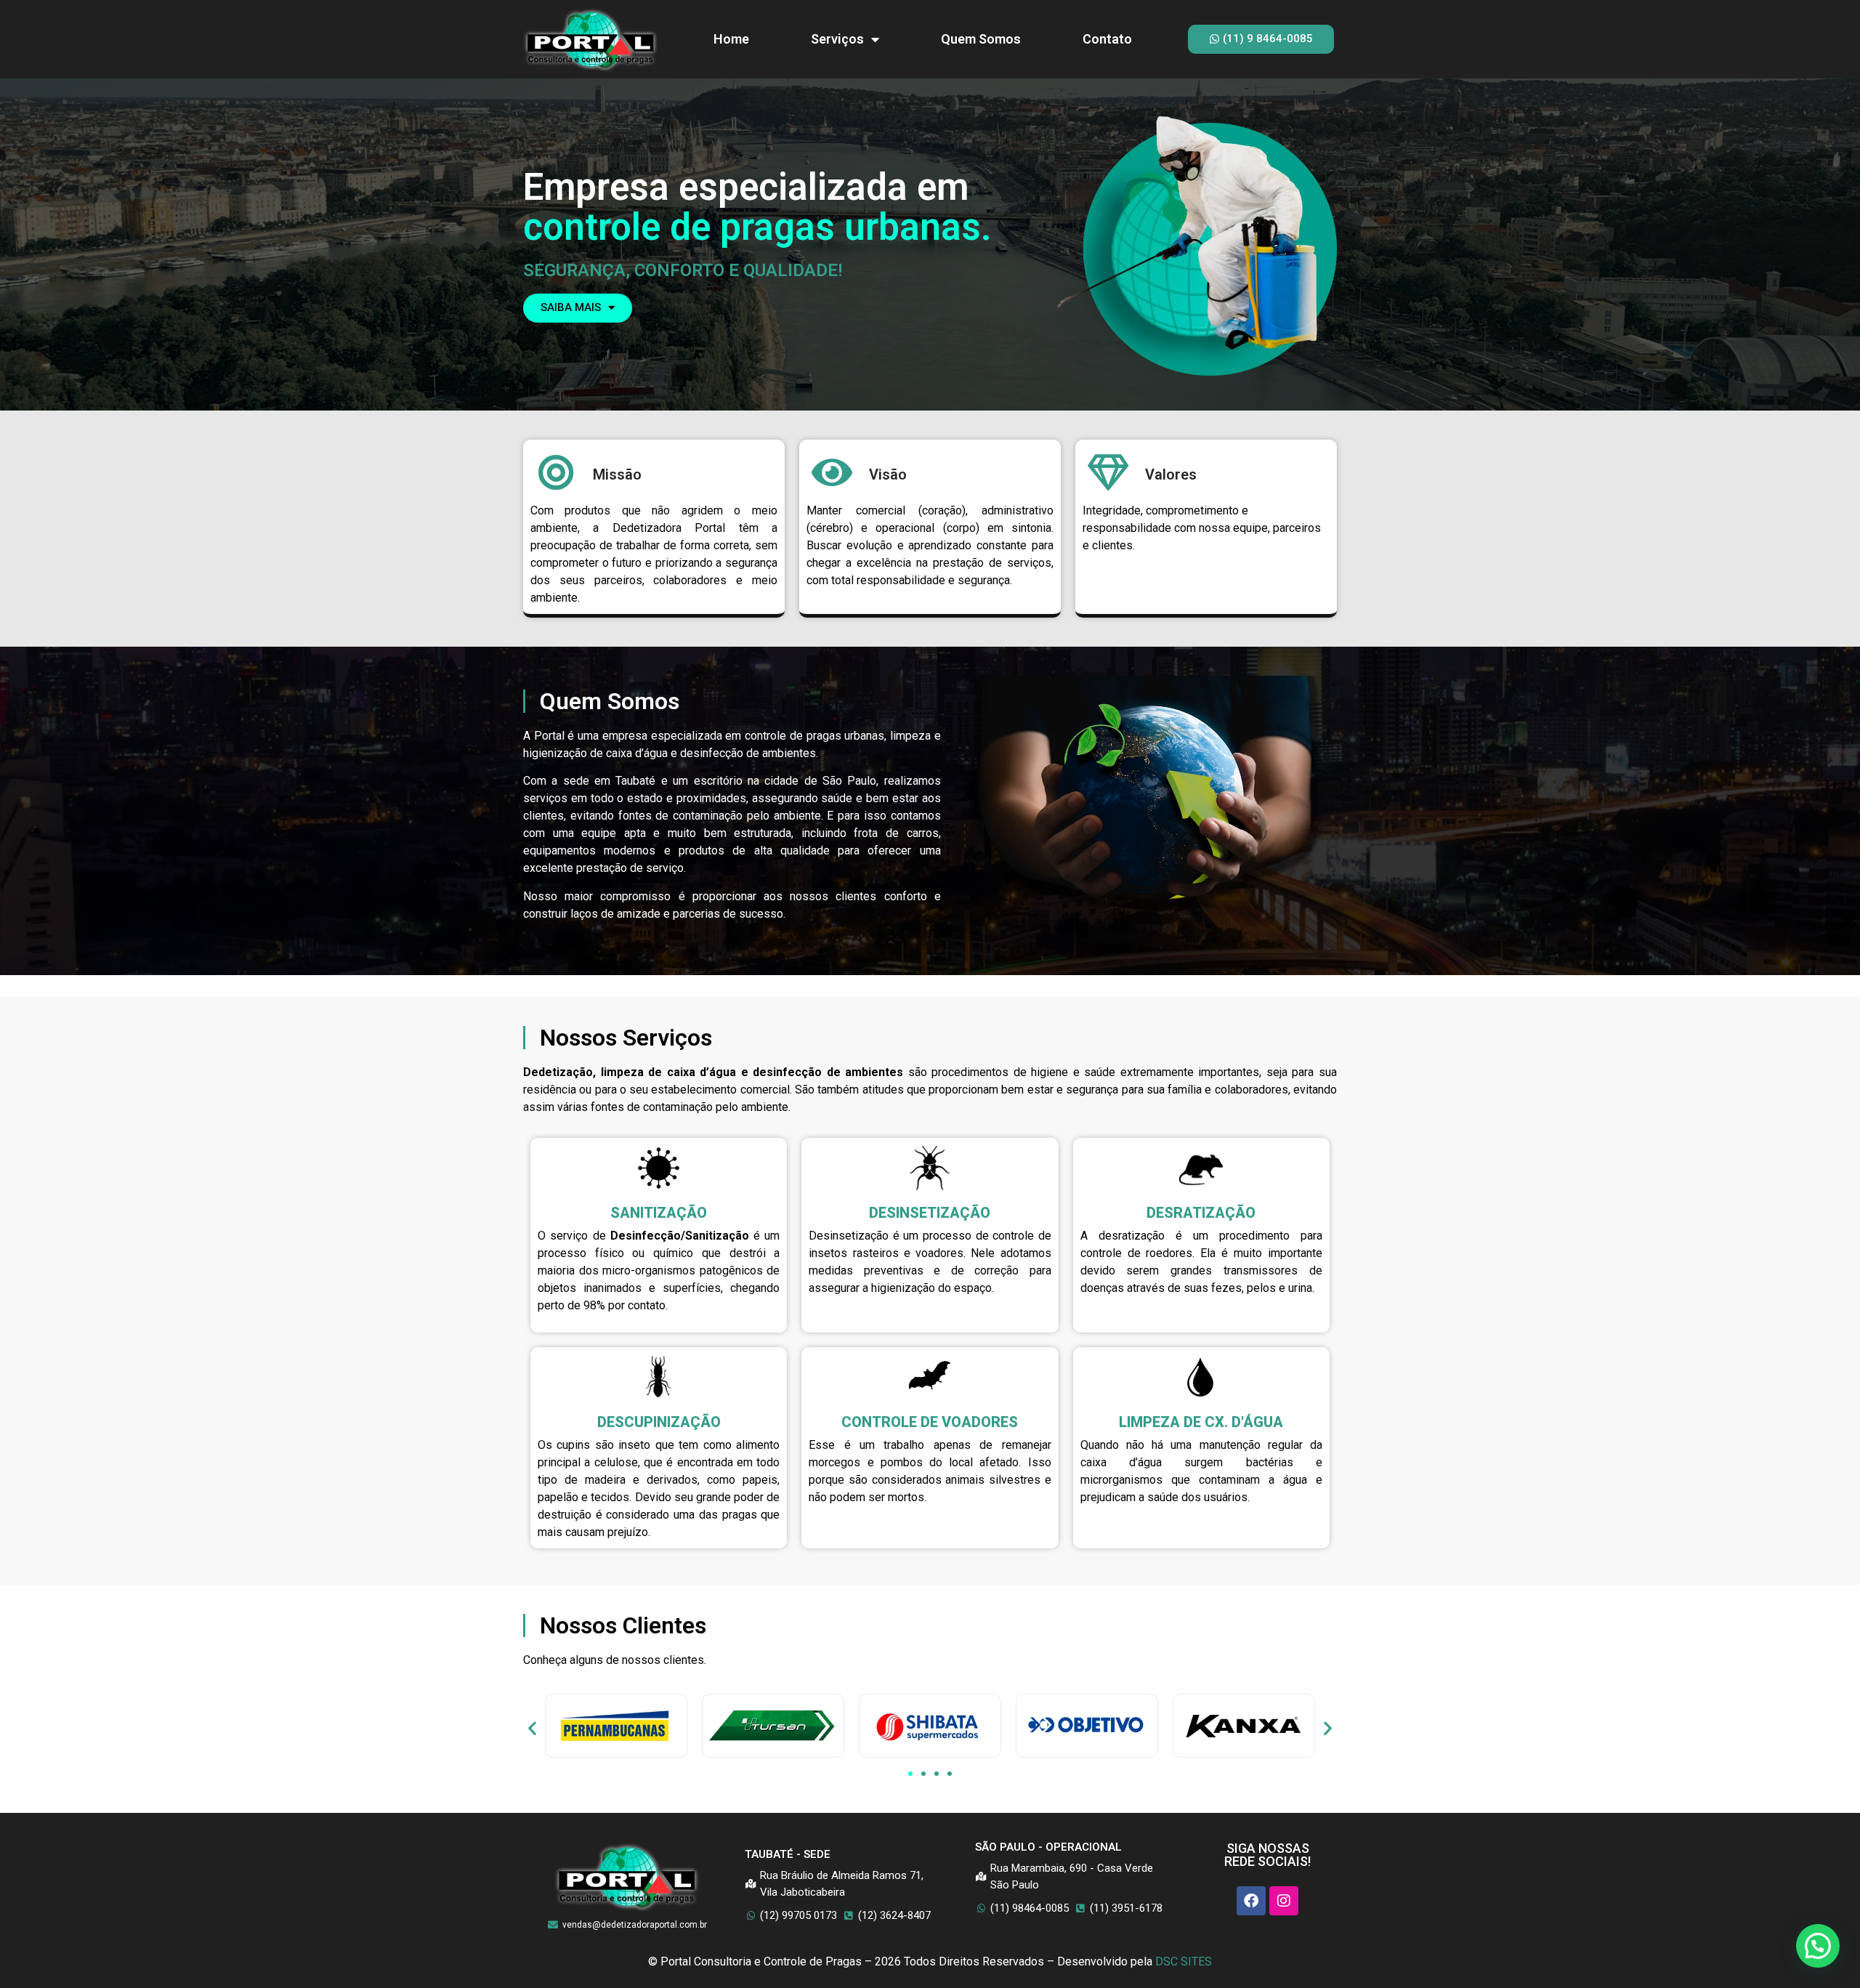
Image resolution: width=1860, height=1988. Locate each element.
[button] (532, 1728)
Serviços (837, 39)
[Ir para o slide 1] (910, 1774)
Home (731, 39)
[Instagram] (1284, 1901)
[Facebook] (1251, 1901)
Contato (1107, 39)
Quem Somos (981, 39)
